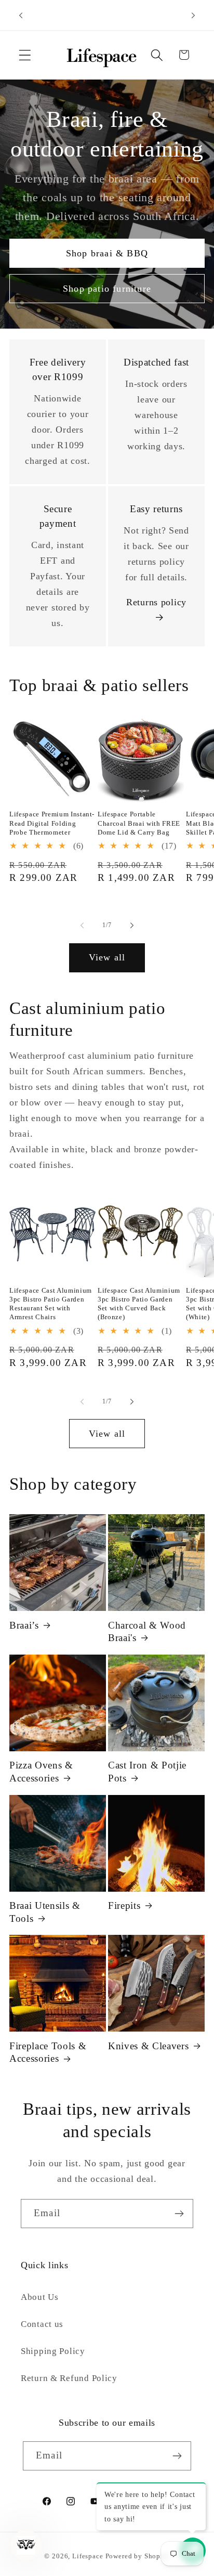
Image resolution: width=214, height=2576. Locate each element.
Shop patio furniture (107, 289)
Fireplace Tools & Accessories (48, 2052)
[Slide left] (82, 926)
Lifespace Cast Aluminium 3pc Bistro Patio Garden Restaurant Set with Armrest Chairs (51, 1304)
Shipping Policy (53, 2351)
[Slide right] (132, 926)
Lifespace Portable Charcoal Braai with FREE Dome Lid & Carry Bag (139, 823)
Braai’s (24, 1625)
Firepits (124, 1905)
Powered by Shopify (138, 2556)
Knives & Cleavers (148, 2046)
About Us (40, 2297)
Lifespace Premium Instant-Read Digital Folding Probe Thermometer (52, 823)
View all (107, 957)
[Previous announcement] (21, 15)
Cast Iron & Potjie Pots (147, 1771)
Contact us (42, 2324)
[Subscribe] (179, 2214)
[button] (25, 55)
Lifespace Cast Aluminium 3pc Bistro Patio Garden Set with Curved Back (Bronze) (139, 1304)
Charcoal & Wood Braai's (147, 1631)
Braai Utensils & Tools (45, 1912)
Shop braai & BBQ (107, 253)
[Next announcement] (193, 15)
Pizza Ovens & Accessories (41, 1771)
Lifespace (88, 2556)
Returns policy (156, 602)
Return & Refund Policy (69, 2378)
